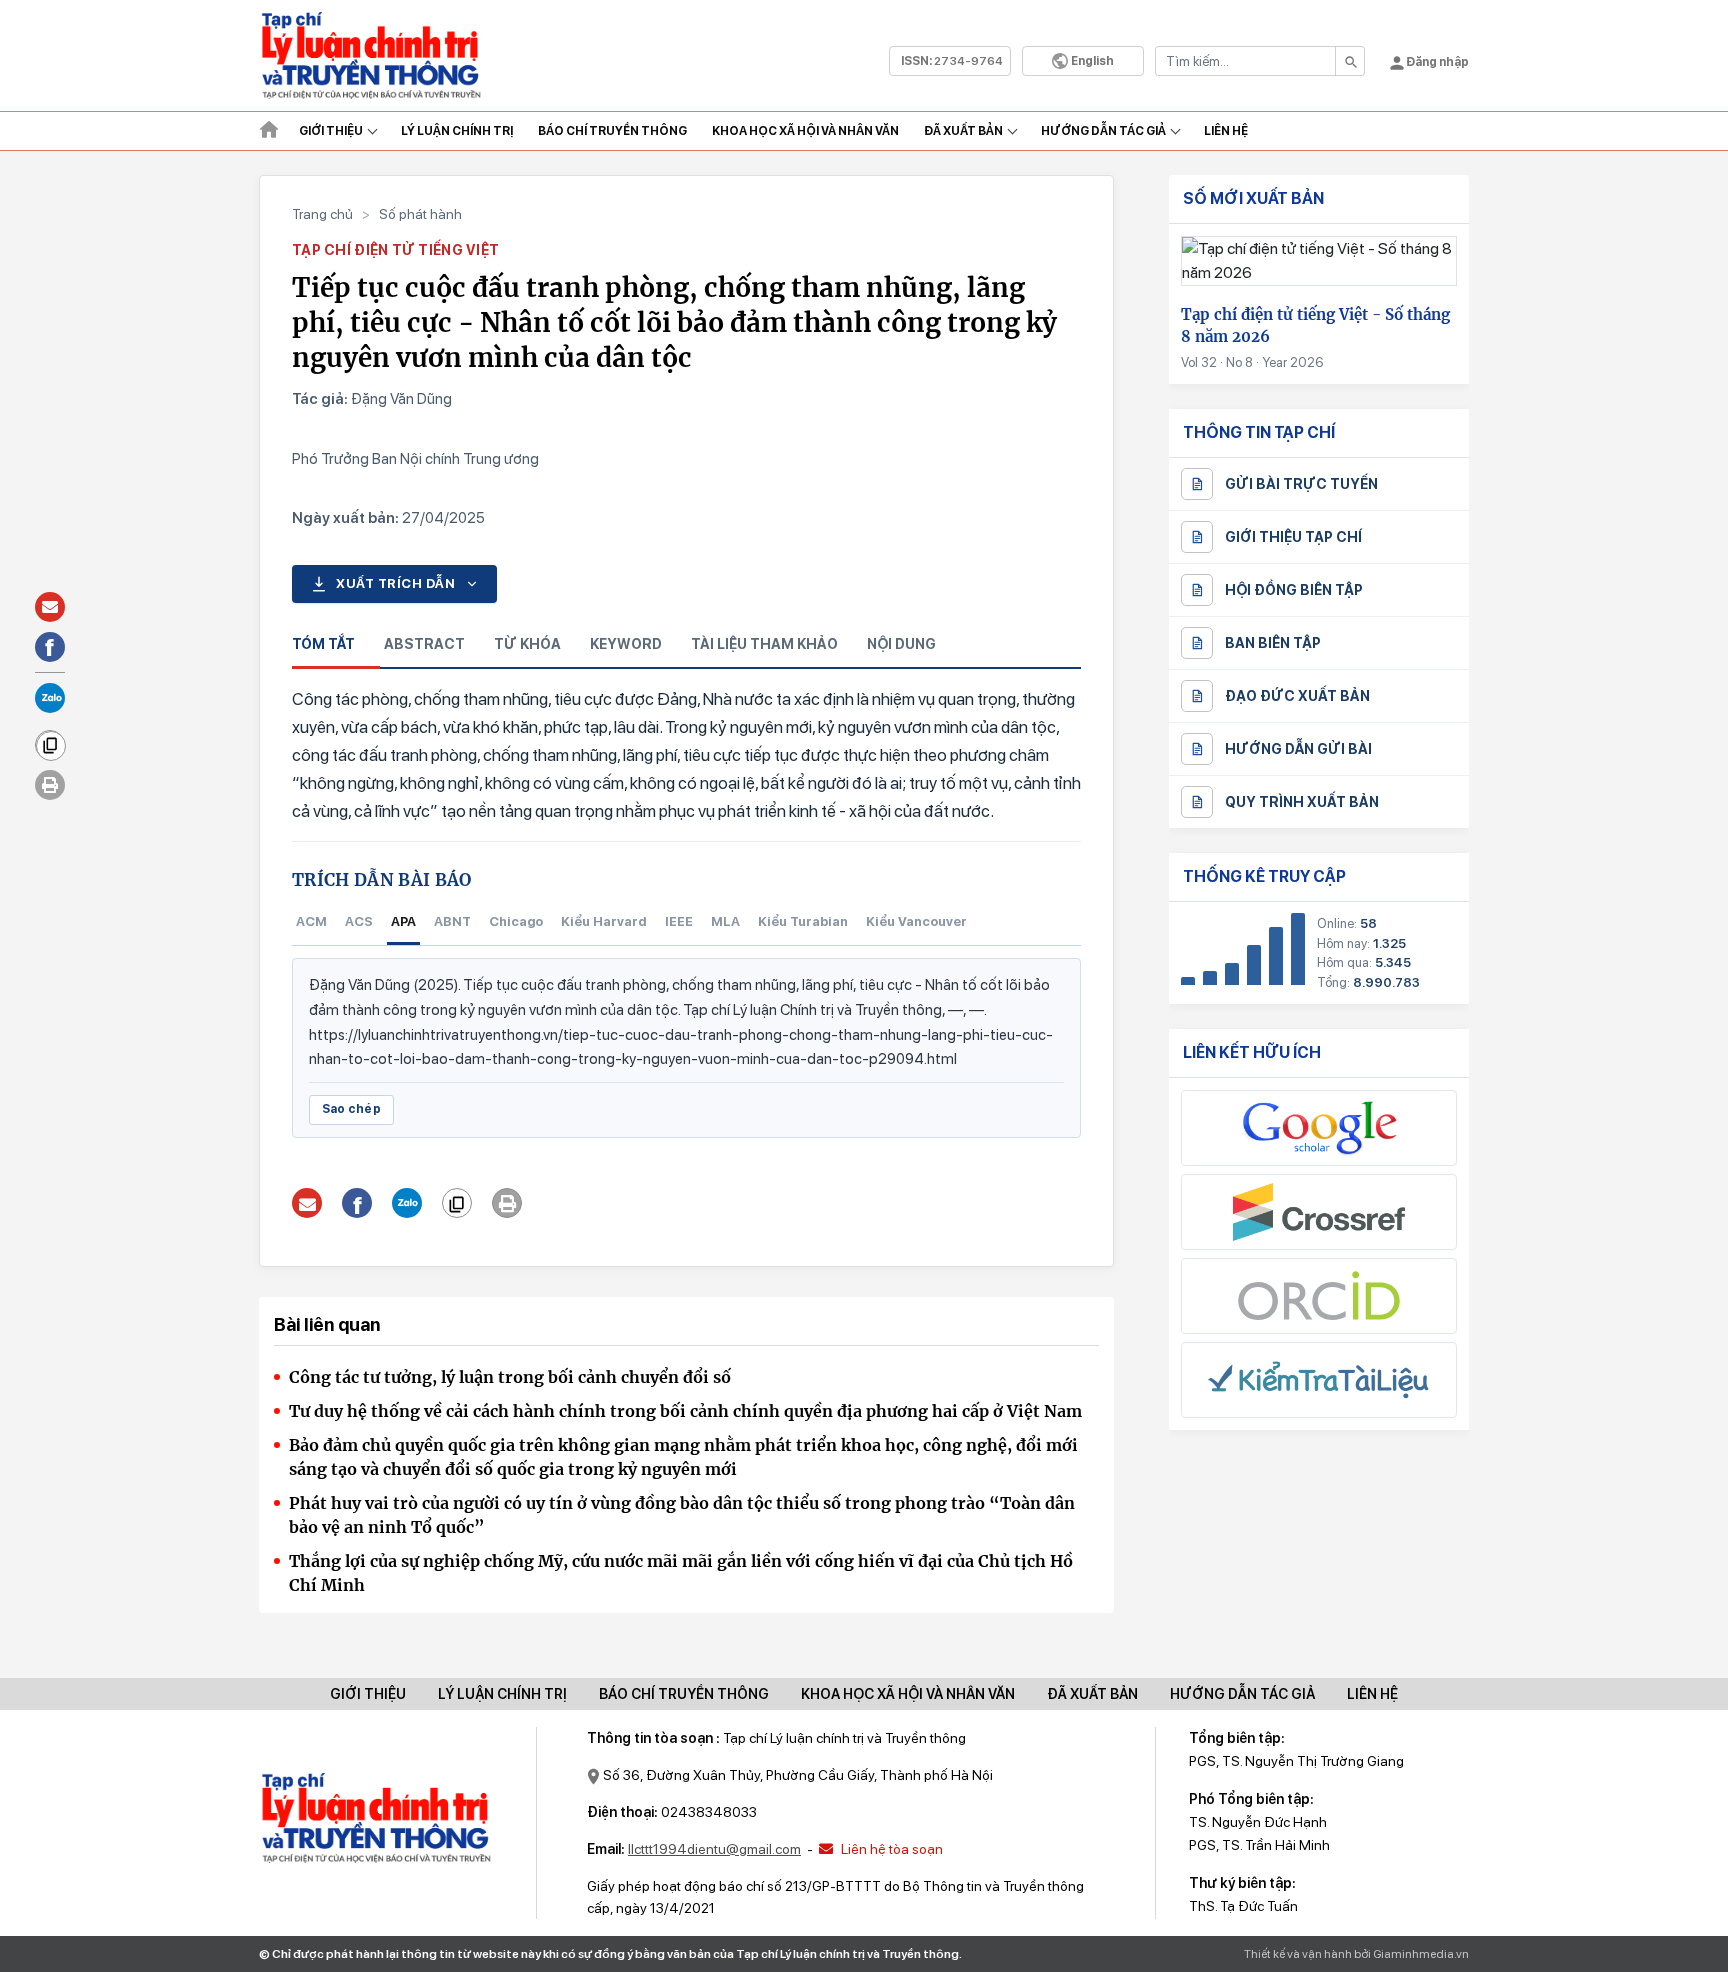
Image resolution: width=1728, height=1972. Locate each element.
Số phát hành (420, 214)
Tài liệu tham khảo (764, 644)
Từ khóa (527, 644)
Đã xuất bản (963, 131)
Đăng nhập (1436, 62)
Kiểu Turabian (803, 921)
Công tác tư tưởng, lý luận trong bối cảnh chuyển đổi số (510, 1377)
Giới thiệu (331, 131)
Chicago (516, 921)
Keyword (626, 644)
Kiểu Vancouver (916, 921)
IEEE (679, 921)
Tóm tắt (323, 644)
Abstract (424, 644)
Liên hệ (1226, 131)
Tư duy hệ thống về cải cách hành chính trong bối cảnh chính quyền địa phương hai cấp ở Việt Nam (685, 1411)
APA (403, 921)
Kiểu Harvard (604, 921)
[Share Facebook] (357, 1203)
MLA (725, 921)
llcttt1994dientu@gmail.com (714, 1849)
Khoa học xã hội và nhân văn (805, 131)
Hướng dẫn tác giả (1103, 131)
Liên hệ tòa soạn (890, 1849)
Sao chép (351, 1109)
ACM (311, 921)
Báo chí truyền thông (684, 1694)
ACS (359, 921)
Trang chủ (322, 214)
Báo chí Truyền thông (612, 131)
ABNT (452, 921)
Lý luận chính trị (457, 131)
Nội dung (901, 644)
